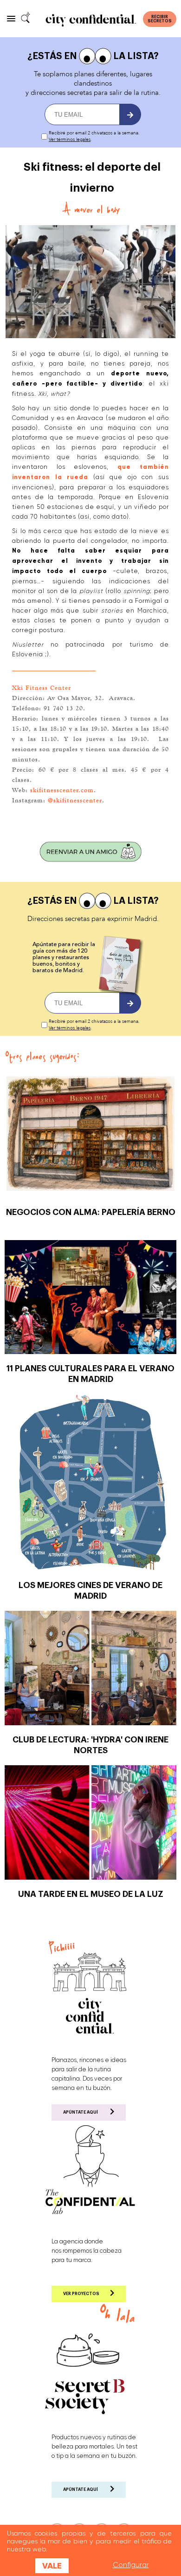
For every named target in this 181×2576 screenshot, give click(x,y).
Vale (52, 2566)
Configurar (131, 2565)
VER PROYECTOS (81, 2294)
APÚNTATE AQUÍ (81, 2112)
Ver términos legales (70, 140)
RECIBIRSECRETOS (160, 19)
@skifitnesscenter (75, 800)
